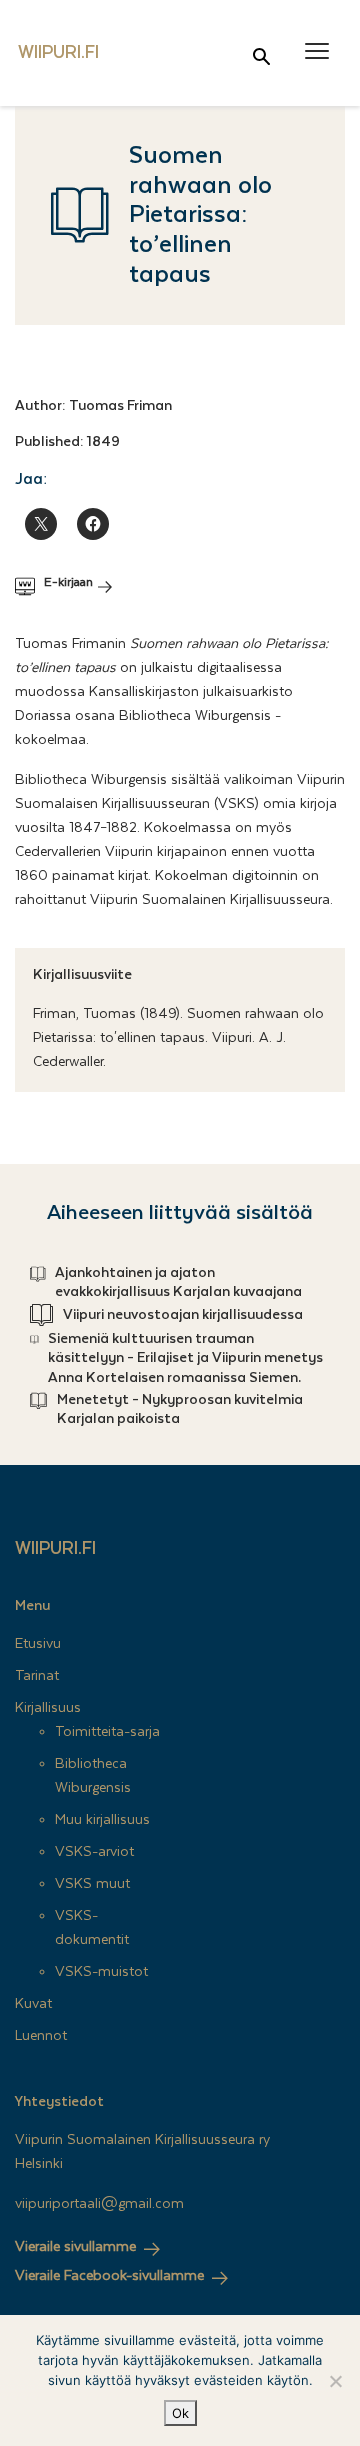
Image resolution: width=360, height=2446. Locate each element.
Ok (180, 2413)
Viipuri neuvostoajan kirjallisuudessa (183, 1315)
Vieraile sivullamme (75, 2247)
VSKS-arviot (94, 1852)
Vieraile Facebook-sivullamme (109, 2276)
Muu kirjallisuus (102, 1820)
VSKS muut (92, 1884)
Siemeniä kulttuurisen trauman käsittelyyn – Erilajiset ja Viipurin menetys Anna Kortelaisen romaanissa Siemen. (185, 1358)
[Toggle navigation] (317, 51)
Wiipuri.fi (55, 1548)
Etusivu (38, 1644)
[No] (335, 2381)
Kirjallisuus (48, 1708)
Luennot (41, 2036)
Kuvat (33, 2004)
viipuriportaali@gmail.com (99, 2204)
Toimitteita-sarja (107, 1732)
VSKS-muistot (101, 1972)
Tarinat (37, 1676)
